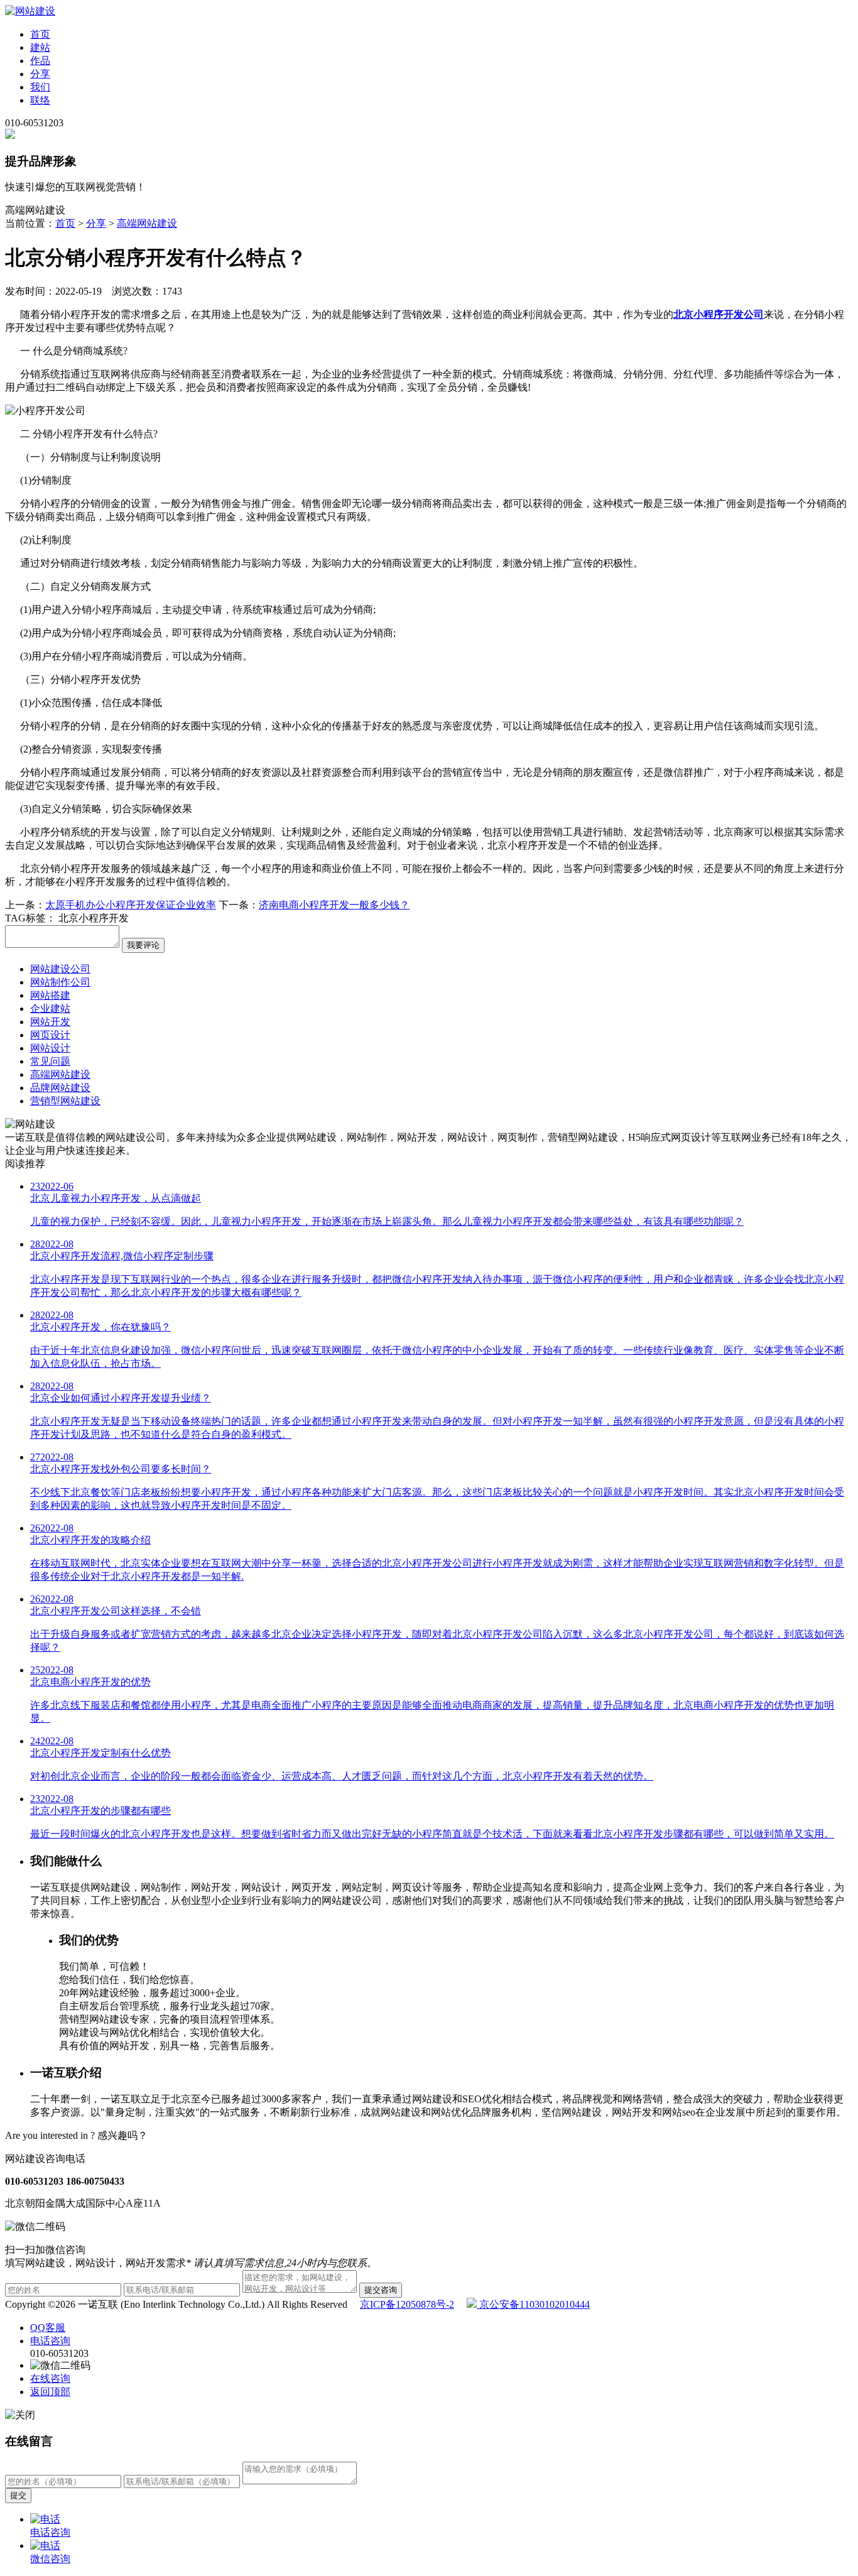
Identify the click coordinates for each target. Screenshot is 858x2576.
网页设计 (50, 1035)
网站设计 (50, 1048)
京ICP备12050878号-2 (407, 2304)
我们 (40, 87)
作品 (40, 61)
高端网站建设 (147, 223)
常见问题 (50, 1061)
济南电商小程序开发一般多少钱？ (334, 905)
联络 (40, 100)
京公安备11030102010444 (533, 2304)
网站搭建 (50, 995)
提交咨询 (381, 2290)
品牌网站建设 (60, 1088)
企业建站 (50, 1008)
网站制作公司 (60, 982)
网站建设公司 (60, 969)
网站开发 (50, 1022)
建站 (40, 47)
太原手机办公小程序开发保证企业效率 (131, 905)
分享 (40, 74)
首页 (40, 34)
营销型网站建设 (65, 1101)
